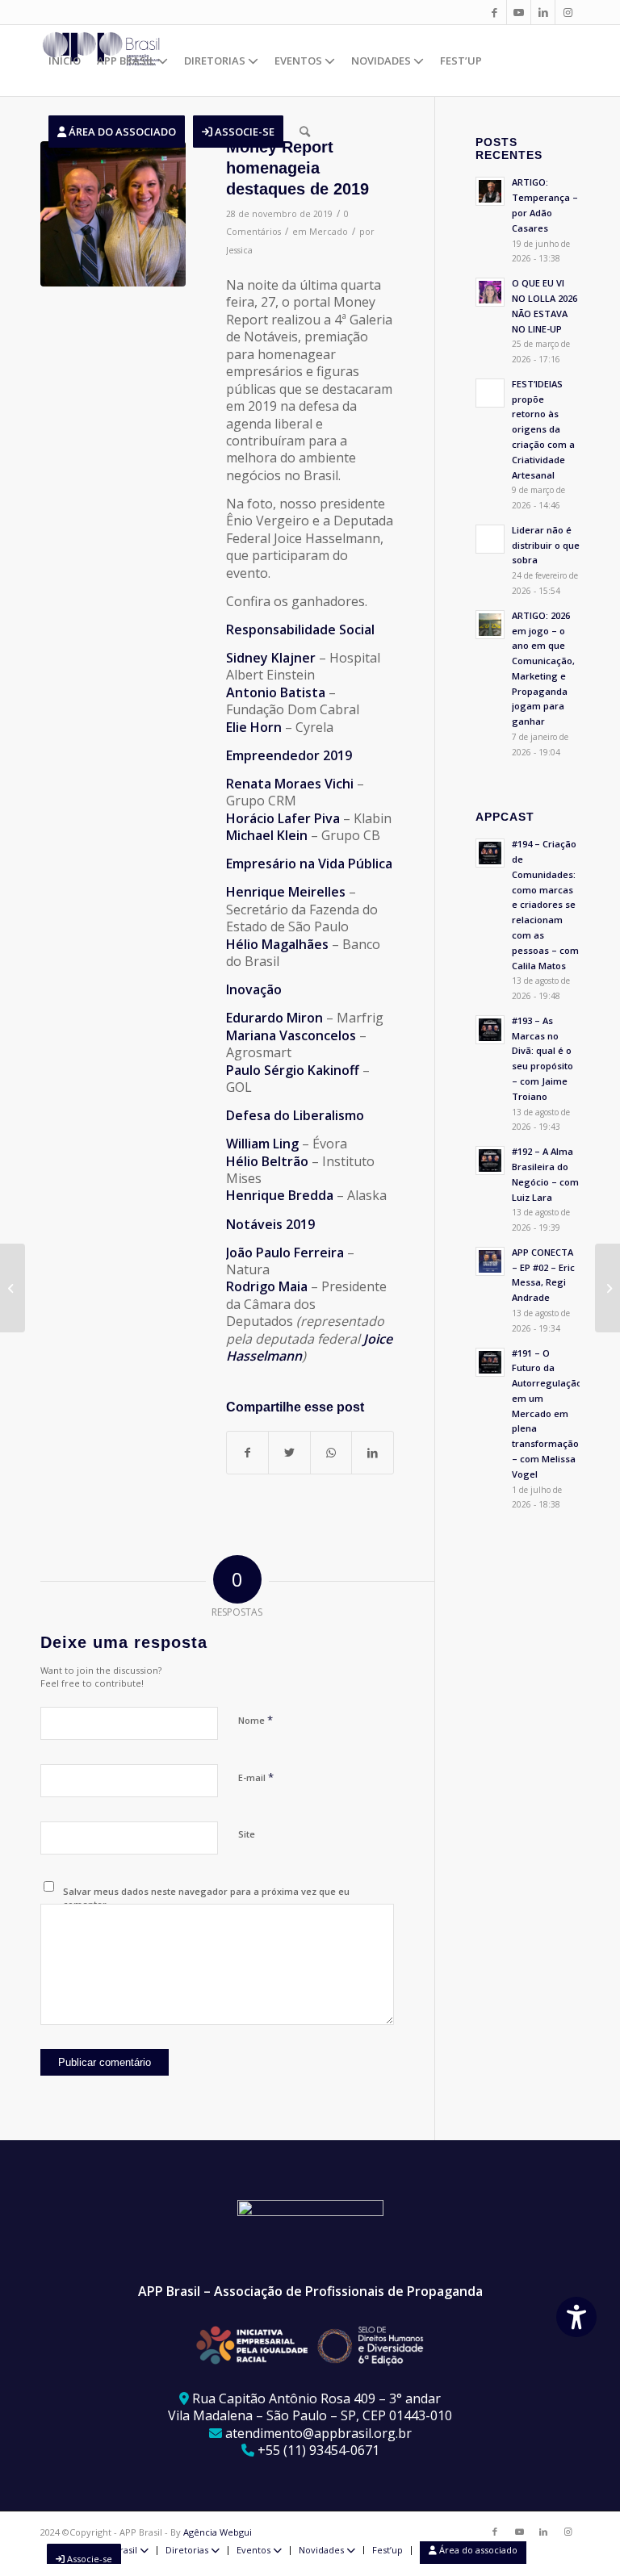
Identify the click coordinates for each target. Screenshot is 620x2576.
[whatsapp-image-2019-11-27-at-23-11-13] (113, 214)
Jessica (239, 250)
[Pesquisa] (305, 132)
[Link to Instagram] (568, 12)
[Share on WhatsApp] (331, 1453)
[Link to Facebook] (494, 12)
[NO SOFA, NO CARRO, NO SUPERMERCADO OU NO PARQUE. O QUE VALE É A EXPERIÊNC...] (607, 1288)
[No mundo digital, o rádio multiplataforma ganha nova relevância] (13, 1288)
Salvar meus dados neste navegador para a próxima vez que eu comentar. (206, 1898)
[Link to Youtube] (519, 12)
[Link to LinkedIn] (543, 12)
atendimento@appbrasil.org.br (318, 2433)
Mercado (329, 232)
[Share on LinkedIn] (372, 1453)
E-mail (256, 1777)
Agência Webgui (218, 2532)
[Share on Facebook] (247, 1453)
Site (247, 1834)
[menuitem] (65, 61)
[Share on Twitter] (289, 1453)
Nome (256, 1720)
